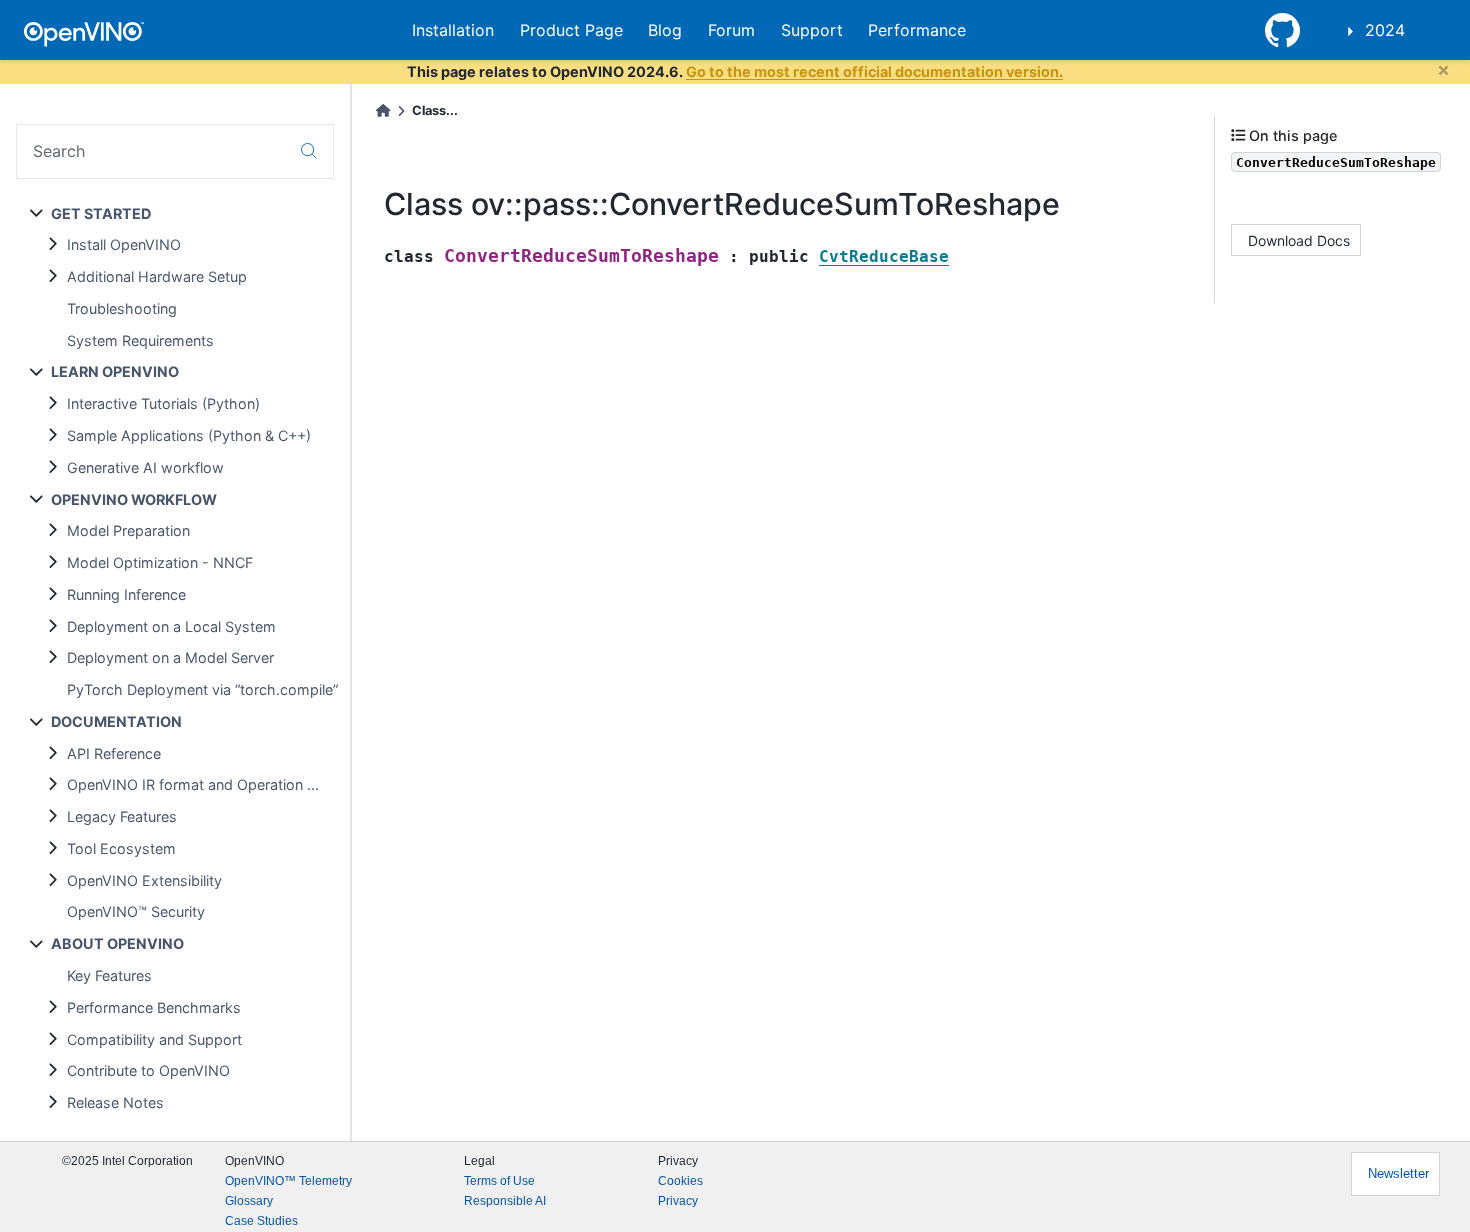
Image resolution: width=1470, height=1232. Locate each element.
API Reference (114, 753)
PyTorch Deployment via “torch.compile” (202, 689)
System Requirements (140, 340)
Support (812, 30)
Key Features (109, 975)
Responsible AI (505, 1201)
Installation (453, 30)
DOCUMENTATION (116, 721)
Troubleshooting (122, 308)
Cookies (680, 1181)
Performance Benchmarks (154, 1007)
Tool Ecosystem (121, 848)
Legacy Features (122, 816)
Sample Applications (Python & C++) (189, 435)
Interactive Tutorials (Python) (163, 403)
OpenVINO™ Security (136, 911)
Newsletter (1398, 1173)
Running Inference (126, 594)
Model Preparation (128, 530)
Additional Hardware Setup (157, 276)
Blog (665, 30)
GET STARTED (101, 213)
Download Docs (1299, 239)
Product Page (571, 30)
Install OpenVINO (124, 244)
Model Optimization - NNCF (160, 562)
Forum (731, 30)
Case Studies (261, 1221)
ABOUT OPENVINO (117, 943)
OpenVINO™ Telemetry (288, 1181)
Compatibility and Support (154, 1039)
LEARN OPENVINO (115, 371)
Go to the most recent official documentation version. (874, 71)
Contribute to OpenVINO (148, 1070)
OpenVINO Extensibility (144, 880)
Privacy (678, 1201)
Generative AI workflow (145, 467)
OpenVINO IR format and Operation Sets (202, 784)
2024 (1385, 30)
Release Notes (115, 1102)
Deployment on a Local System (171, 626)
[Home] (383, 110)
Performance (917, 30)
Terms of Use (499, 1181)
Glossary (249, 1201)
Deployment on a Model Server (170, 657)
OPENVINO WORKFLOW (134, 499)
